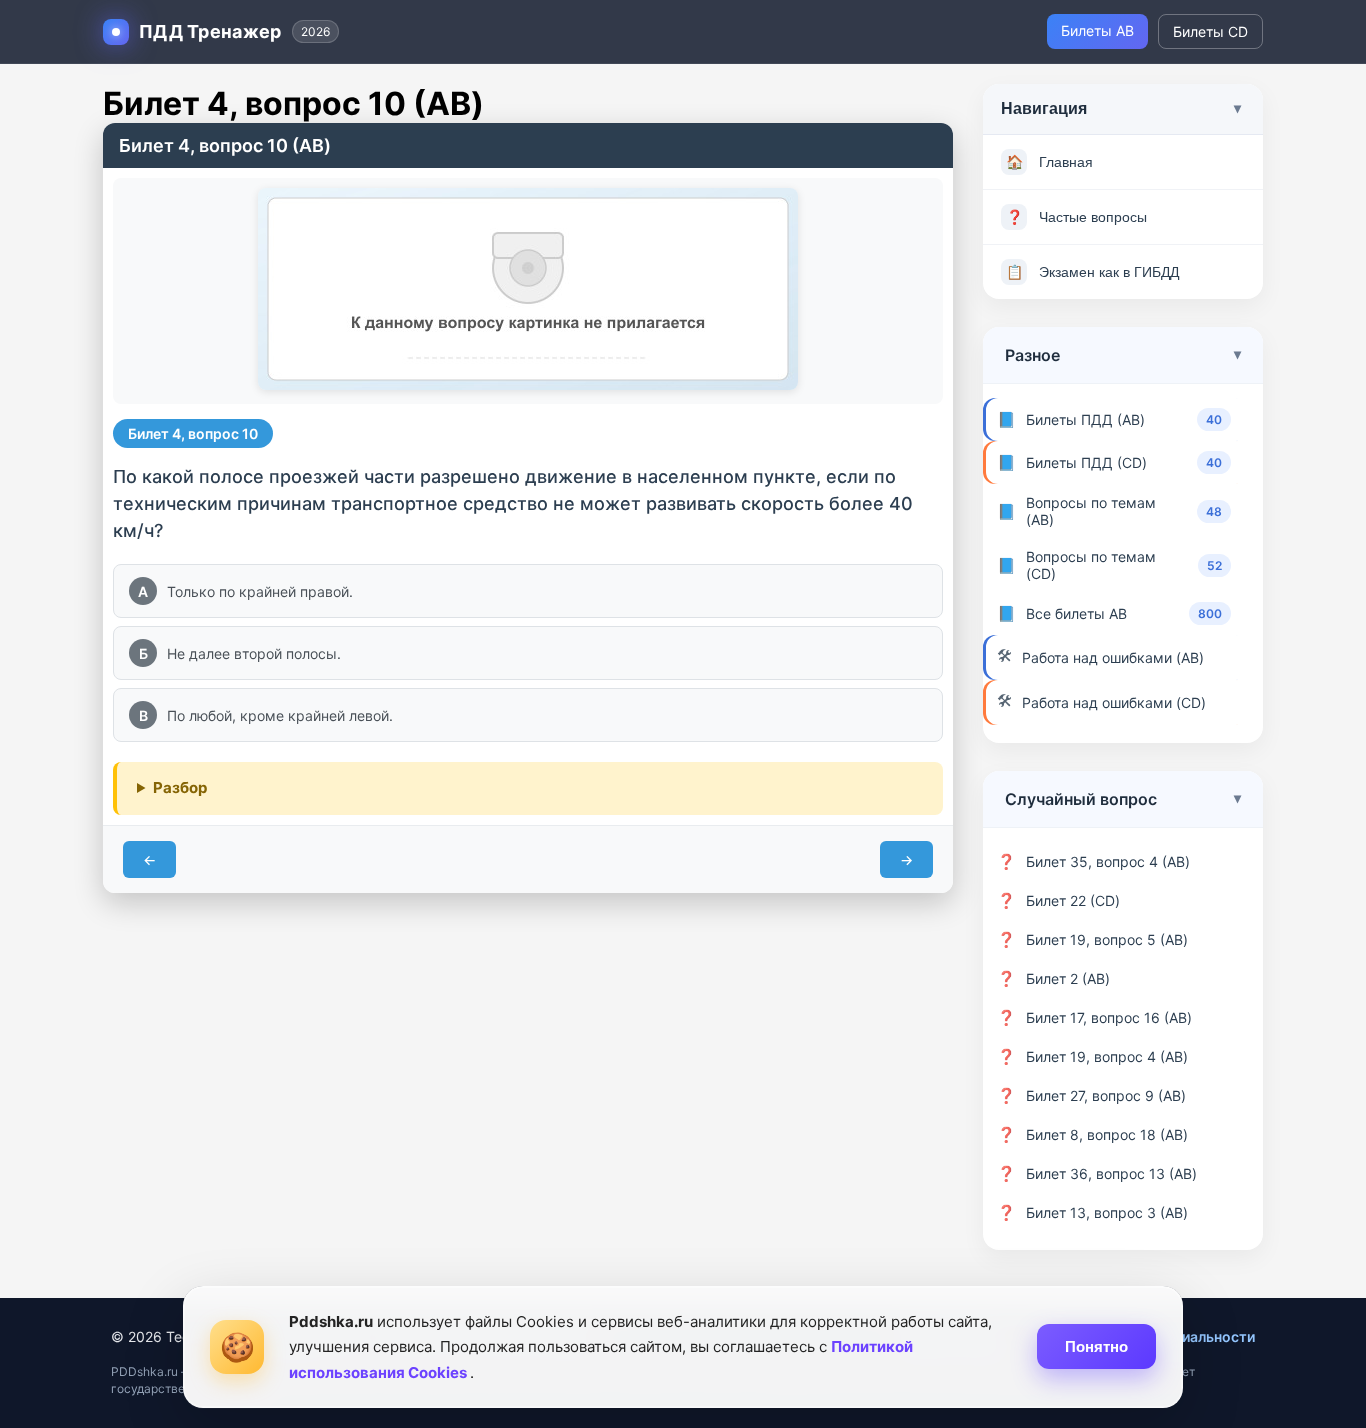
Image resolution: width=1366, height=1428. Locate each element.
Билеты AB (1097, 30)
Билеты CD (1210, 31)
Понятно (1096, 1346)
